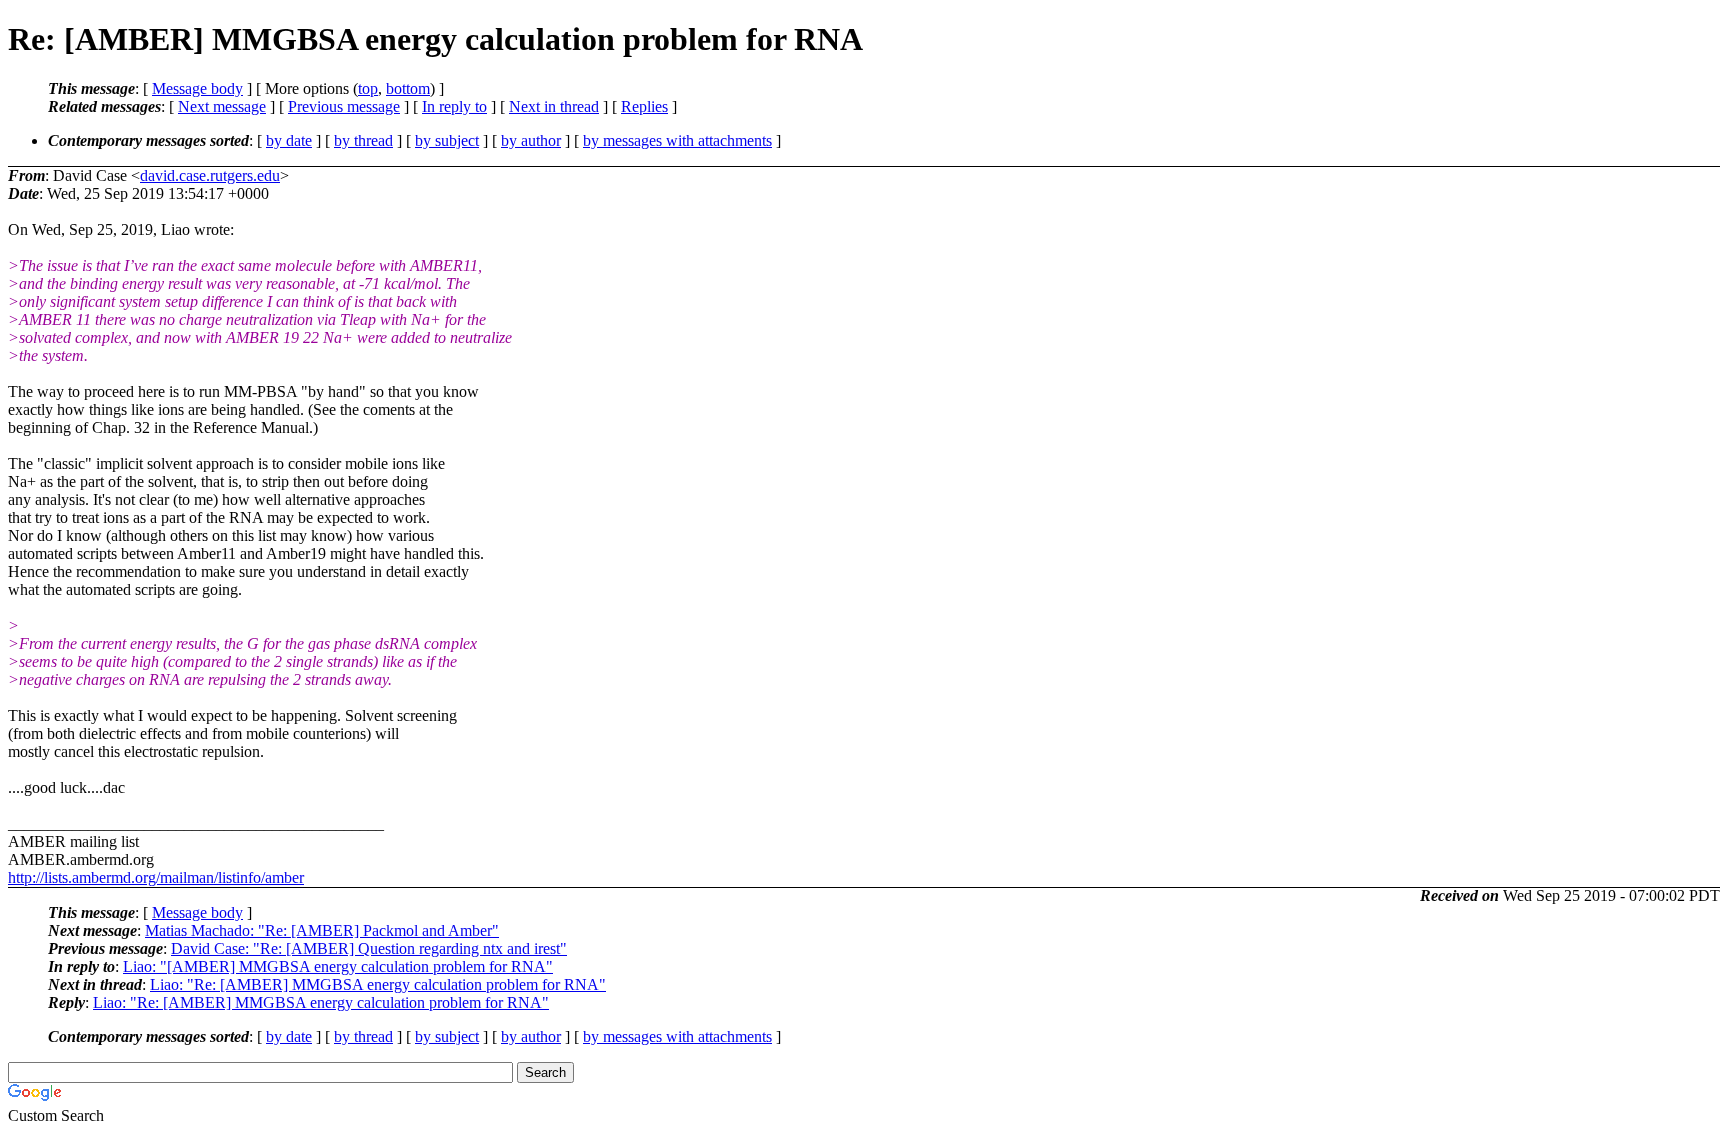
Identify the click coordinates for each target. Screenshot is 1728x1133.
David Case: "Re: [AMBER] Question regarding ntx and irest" (369, 948)
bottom (408, 88)
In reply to (454, 106)
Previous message (344, 106)
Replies (644, 106)
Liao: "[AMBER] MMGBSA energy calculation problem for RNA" (338, 966)
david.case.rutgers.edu (210, 175)
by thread (363, 140)
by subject (447, 140)
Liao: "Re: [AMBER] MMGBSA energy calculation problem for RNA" (378, 984)
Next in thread (554, 106)
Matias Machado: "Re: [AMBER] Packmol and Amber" (322, 930)
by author (531, 140)
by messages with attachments (677, 140)
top (368, 88)
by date (289, 140)
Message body (197, 88)
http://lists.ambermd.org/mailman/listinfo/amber (156, 877)
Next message (222, 106)
